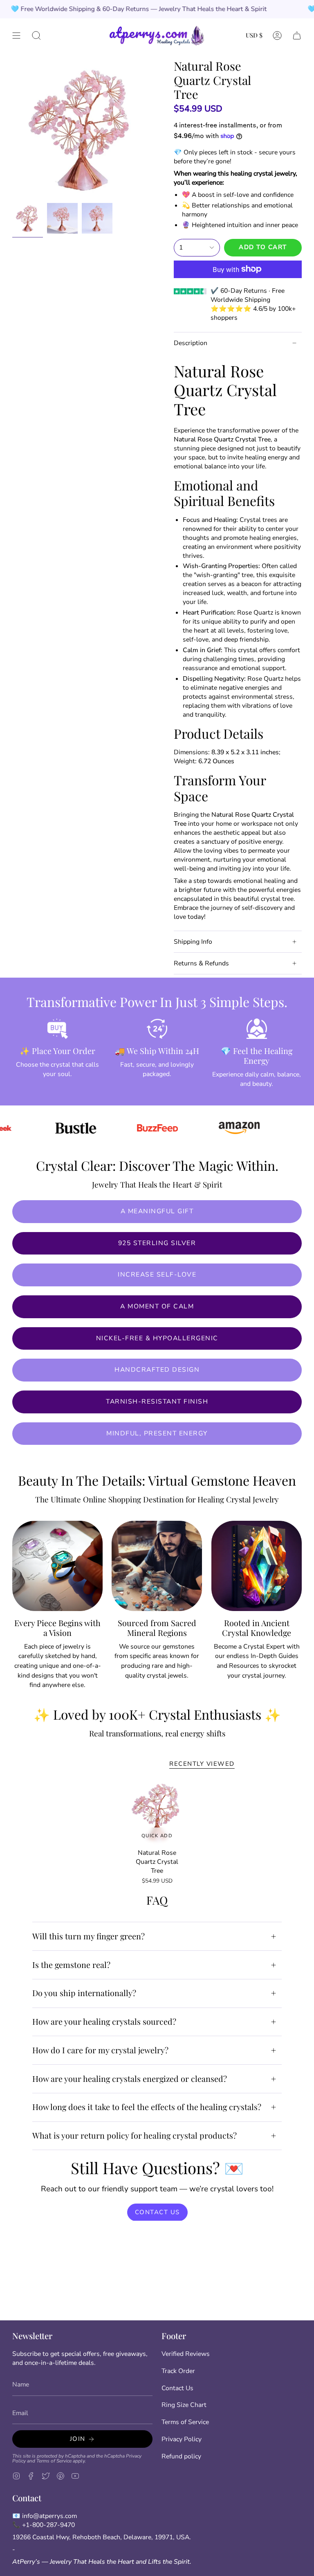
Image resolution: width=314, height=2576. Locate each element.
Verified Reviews (186, 2354)
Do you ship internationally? (84, 1993)
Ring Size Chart (184, 2405)
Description (191, 343)
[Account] (277, 35)
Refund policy (181, 2456)
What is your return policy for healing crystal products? (135, 2135)
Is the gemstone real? (71, 1965)
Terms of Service (54, 2461)
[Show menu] (16, 35)
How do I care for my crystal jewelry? (100, 2050)
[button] (36, 35)
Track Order (178, 2371)
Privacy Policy (182, 2439)
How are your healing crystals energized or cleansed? (130, 2079)
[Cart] (297, 35)
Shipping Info (193, 942)
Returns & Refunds (201, 963)
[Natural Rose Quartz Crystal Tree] (157, 1812)
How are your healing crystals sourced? (104, 2021)
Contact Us (177, 2388)
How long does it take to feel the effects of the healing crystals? (147, 2107)
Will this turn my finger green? (89, 1936)
